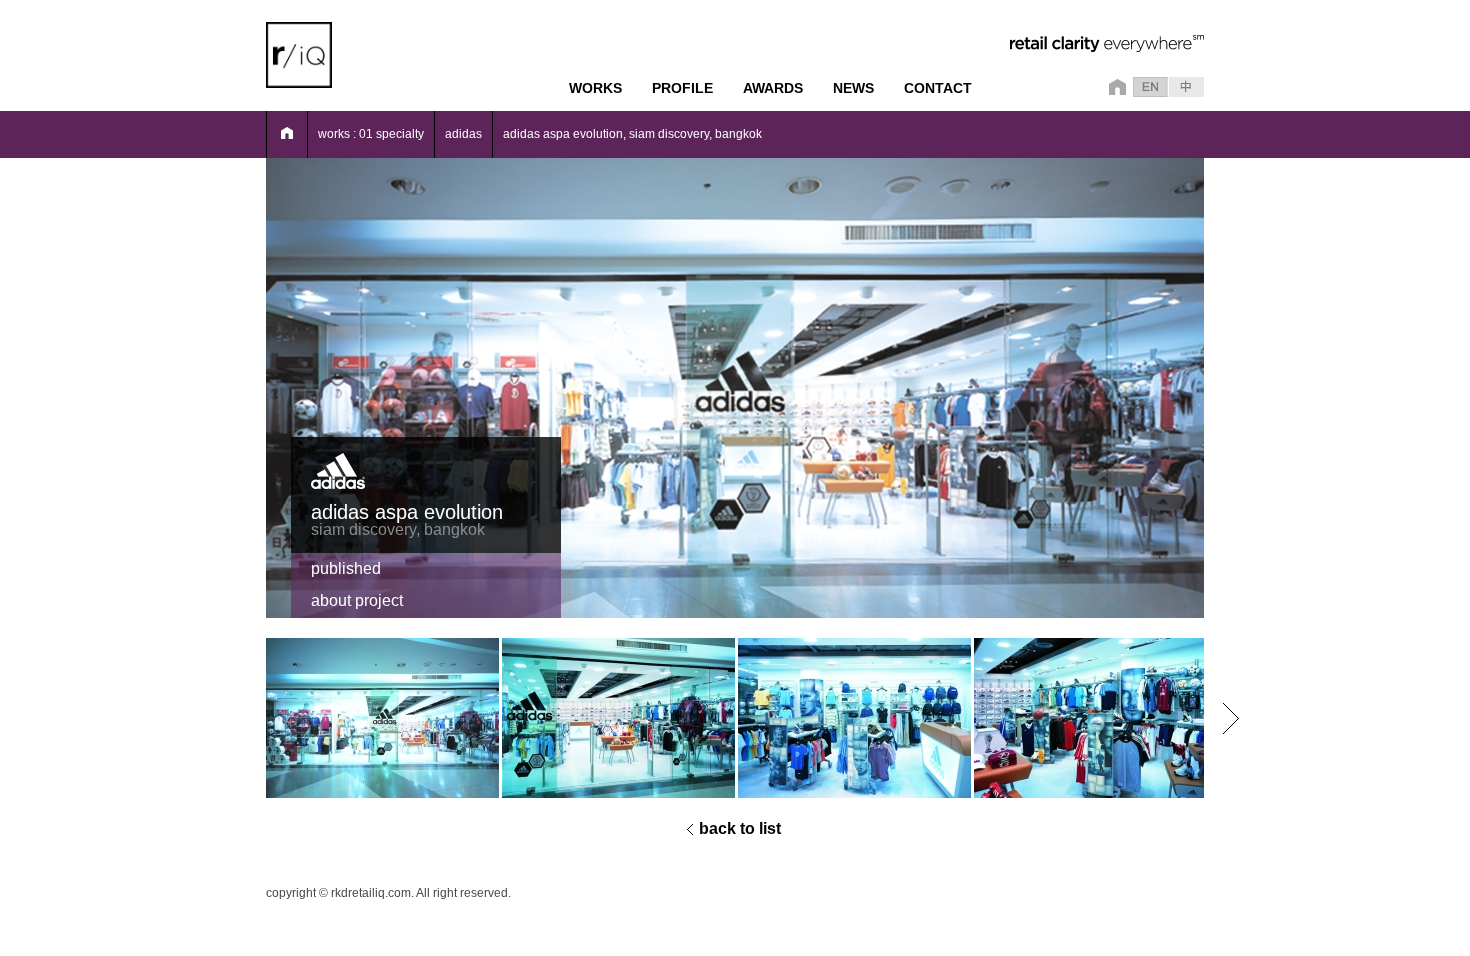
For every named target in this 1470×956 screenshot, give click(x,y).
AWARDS (773, 88)
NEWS (853, 88)
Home (287, 134)
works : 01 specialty (371, 134)
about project (357, 600)
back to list (740, 828)
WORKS (595, 88)
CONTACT (938, 88)
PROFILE (682, 88)
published (346, 568)
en (1150, 87)
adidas (463, 134)
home (1114, 87)
